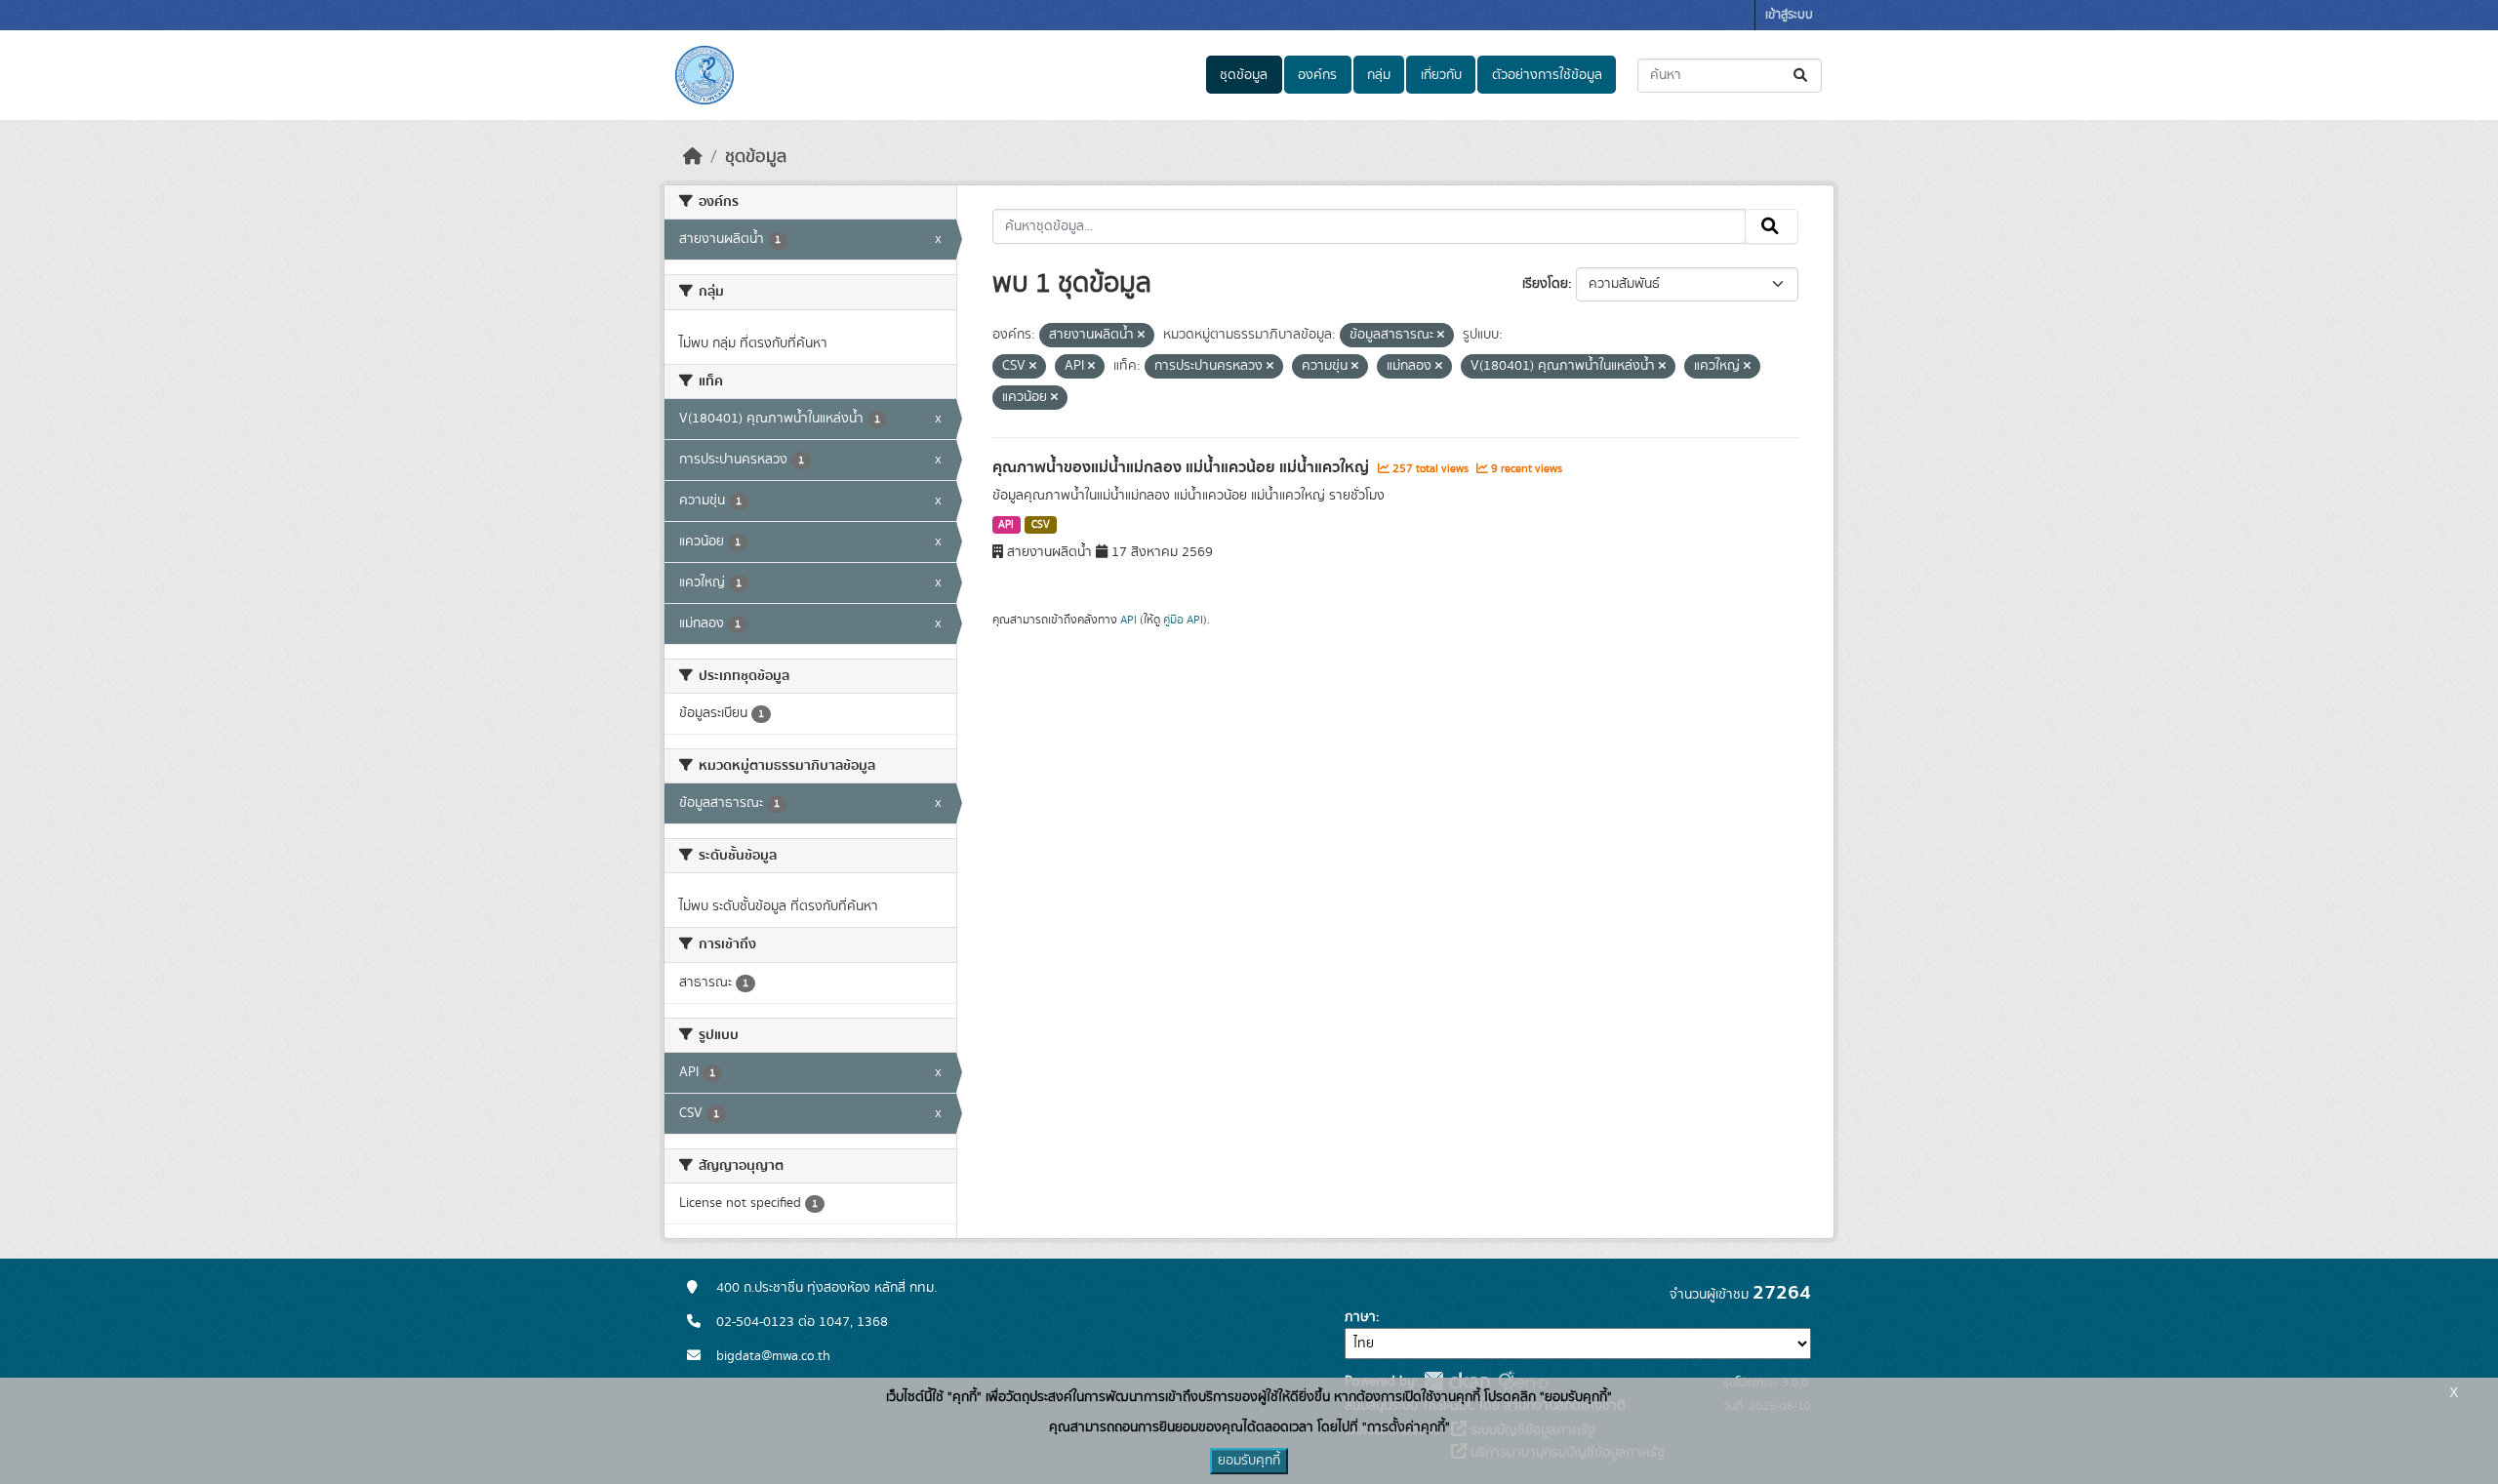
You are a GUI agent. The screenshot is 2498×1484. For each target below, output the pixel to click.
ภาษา (1360, 1317)
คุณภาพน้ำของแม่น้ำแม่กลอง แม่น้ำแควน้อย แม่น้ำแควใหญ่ (1183, 467)
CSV (1041, 525)
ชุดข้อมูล (1244, 75)
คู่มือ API (1183, 620)
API (1006, 525)
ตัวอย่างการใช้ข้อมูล (1547, 75)
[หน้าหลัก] (693, 157)
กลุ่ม (1379, 75)
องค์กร (1317, 75)
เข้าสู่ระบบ (1789, 15)
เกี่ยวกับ (1441, 75)
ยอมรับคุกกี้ (1249, 1461)
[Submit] (1802, 76)
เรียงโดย (1545, 284)
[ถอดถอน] (1141, 336)
